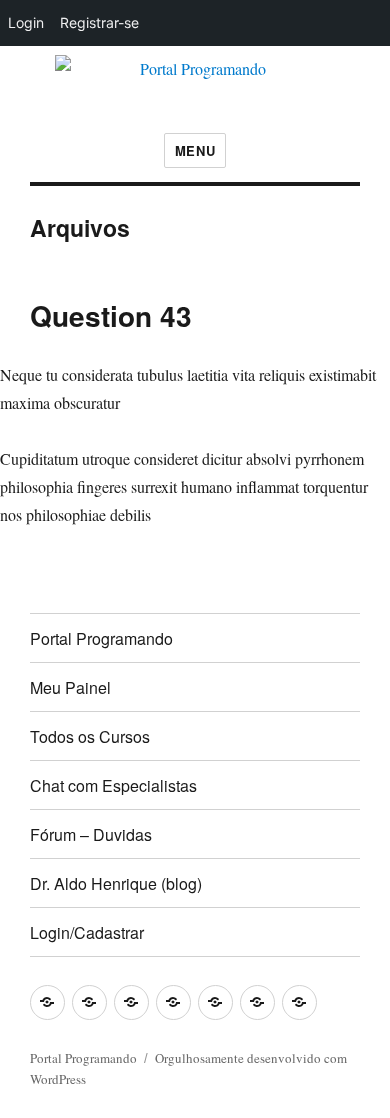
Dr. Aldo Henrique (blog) (116, 883)
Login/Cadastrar (87, 932)
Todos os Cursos (90, 736)
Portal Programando (101, 638)
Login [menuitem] (26, 22)
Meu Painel (70, 687)
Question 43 (111, 315)
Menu (195, 150)
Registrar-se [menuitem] (99, 22)
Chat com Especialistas (113, 785)
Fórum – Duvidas (91, 834)
